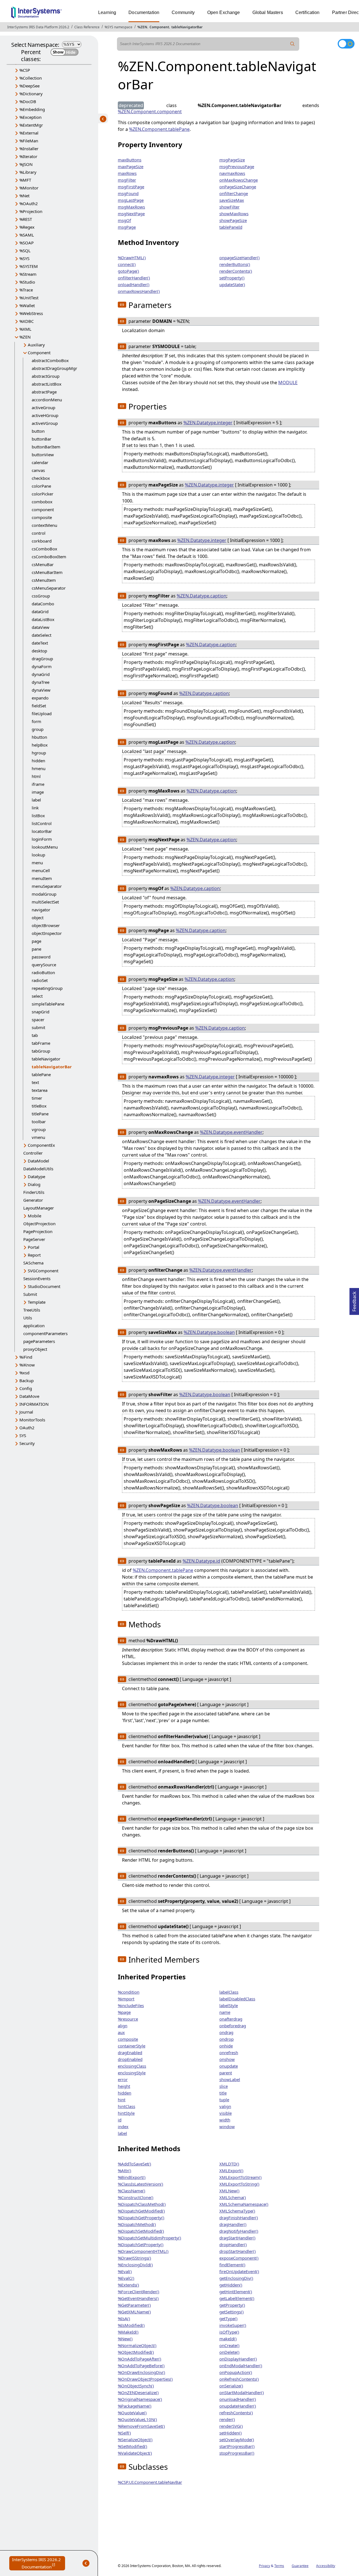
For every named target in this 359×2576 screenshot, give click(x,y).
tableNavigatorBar (187, 27)
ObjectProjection (39, 1224)
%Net (24, 196)
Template (37, 1302)
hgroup (39, 753)
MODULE (288, 383)
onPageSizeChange (238, 187)
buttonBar (42, 439)
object (38, 918)
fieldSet (39, 706)
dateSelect (42, 635)
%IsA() (124, 2318)
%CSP (25, 70)
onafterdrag (231, 2019)
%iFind (26, 1357)
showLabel (230, 2079)
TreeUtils (32, 1310)
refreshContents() (236, 2413)
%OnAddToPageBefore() (141, 2366)
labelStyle (229, 2005)
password (41, 957)
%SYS (24, 258)
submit (38, 1027)
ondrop (226, 2039)
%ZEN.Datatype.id (201, 1561)
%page (124, 2012)
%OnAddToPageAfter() (140, 2359)
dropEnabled (130, 2059)
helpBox (40, 745)
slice (224, 2086)
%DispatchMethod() (137, 2224)
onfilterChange (234, 193)
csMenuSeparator (49, 588)
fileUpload (42, 714)
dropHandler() (233, 2244)
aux (121, 2032)
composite (42, 517)
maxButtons (130, 160)
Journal (26, 1412)
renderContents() (236, 271)
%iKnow (27, 1365)
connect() (127, 264)
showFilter (229, 207)
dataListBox (43, 619)
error (123, 2079)
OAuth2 (27, 1428)
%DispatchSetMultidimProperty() (149, 2238)
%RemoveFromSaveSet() (141, 2426)
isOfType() (229, 2332)
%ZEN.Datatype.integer (208, 423)
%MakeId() (128, 2332)
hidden (38, 761)
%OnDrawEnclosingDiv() (141, 2372)
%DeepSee (29, 86)
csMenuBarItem (47, 572)
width (225, 2120)
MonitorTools (32, 1420)
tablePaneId (231, 227)
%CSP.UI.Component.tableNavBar (150, 2482)
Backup (27, 1380)
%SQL (25, 251)
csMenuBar (43, 564)
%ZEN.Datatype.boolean (209, 1332)
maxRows (127, 173)
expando (40, 698)
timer (37, 1098)
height (124, 2086)
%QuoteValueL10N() (137, 2419)
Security (27, 1443)
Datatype (36, 1176)
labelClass (229, 1992)
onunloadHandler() (238, 2399)
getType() (228, 2318)
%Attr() (125, 2170)
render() (227, 2419)
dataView (41, 627)
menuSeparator (47, 886)
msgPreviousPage (237, 166)
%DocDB (28, 101)
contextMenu (44, 525)
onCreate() (229, 2345)
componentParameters (45, 1333)
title (223, 2093)
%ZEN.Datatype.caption (202, 596)
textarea (40, 1090)
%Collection (31, 78)
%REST (26, 219)
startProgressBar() (237, 2446)
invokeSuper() (233, 2325)
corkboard (42, 541)
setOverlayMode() (237, 2440)
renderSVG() (231, 2426)
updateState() (232, 284)
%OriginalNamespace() (140, 2399)
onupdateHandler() (238, 2406)
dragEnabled (130, 2053)
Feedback (354, 1300)
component (43, 509)
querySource (44, 965)
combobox (42, 502)
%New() (125, 2339)
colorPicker (42, 494)
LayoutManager (39, 1208)
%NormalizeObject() (137, 2345)
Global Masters (268, 12)
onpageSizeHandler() (240, 258)
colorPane (41, 486)
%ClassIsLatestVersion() (141, 2184)
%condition (129, 1992)
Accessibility (326, 2566)
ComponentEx (41, 1145)
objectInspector (47, 933)
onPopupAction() (236, 2372)
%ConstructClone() (136, 2197)
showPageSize (233, 220)
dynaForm (42, 666)
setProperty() (232, 278)
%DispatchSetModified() (141, 2231)
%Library (28, 172)
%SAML (27, 235)
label (36, 800)
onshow (227, 2059)
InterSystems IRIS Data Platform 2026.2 (38, 27)
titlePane (40, 1114)
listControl (42, 823)
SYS (23, 1435)
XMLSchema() (233, 2197)
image (38, 792)
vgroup (39, 1129)
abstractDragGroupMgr (54, 368)
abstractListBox (47, 384)
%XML (25, 329)
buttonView (43, 455)
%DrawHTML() (132, 258)
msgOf (124, 220)
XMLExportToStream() (241, 2177)
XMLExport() (231, 2170)
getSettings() (232, 2312)
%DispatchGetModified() (141, 2211)
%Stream (28, 274)
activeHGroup (45, 415)
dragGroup (42, 659)
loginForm (42, 839)
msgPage (127, 227)
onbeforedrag (233, 2026)
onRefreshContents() (239, 2379)
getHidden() (231, 2285)
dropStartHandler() (238, 2251)
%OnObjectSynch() (136, 2386)
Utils (28, 1318)
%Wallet (27, 305)
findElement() (232, 2265)
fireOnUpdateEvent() (239, 2271)
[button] (122, 305)
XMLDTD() (229, 2164)
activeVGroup (45, 423)
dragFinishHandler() (239, 2218)
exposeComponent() (239, 2258)
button (38, 431)
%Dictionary (31, 94)
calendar (40, 462)
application (34, 1326)
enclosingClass (132, 2066)
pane (36, 949)
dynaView (41, 690)
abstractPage (44, 392)
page (36, 941)
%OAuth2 (29, 203)
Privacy (264, 2566)
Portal (34, 1247)
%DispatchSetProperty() (141, 2244)
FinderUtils (34, 1192)
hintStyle (126, 2113)
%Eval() (125, 2271)
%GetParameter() (134, 2305)
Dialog (34, 1184)
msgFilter (127, 180)
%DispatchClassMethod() (142, 2204)
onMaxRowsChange (239, 180)
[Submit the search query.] (293, 44)
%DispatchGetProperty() (141, 2218)
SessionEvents (37, 1278)
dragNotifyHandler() (239, 2231)
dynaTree (41, 682)
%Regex (27, 227)
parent (226, 2073)
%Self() (124, 2433)
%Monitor (29, 188)
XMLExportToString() (239, 2184)
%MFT (25, 180)
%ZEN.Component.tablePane (159, 129)
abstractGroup (46, 376)
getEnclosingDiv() (236, 2278)
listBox (38, 816)
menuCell (41, 870)
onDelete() (229, 2352)
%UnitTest (29, 298)
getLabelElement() (237, 2298)
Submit (30, 1294)
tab (35, 1035)
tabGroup (41, 1051)
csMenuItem (44, 580)
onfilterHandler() (134, 278)
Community (183, 12)
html (36, 776)
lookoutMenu (45, 847)
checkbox (41, 478)
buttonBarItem (46, 447)
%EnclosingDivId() (135, 2265)
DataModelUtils (38, 1169)
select (37, 996)
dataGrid (40, 611)
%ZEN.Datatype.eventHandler (231, 1132)
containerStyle (132, 2046)
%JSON (26, 164)
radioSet (40, 980)
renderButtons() (235, 264)
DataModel (38, 1161)
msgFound (128, 193)
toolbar (39, 1122)
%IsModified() (131, 2325)
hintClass (126, 2106)
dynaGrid (41, 674)
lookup (38, 855)
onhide (226, 2046)
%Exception (30, 117)
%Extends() (128, 2285)
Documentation (144, 12)
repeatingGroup (47, 988)
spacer (38, 1020)
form (36, 721)
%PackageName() (135, 2406)
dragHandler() (233, 2224)
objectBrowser (46, 925)
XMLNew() (229, 2191)
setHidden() (231, 2433)
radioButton (43, 972)
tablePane (41, 1074)
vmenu (38, 1137)
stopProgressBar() (237, 2453)
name (225, 2012)
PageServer (34, 1239)
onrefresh (229, 2053)
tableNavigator (46, 1059)
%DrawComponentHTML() (143, 2251)
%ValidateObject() (135, 2453)
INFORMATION (34, 1404)
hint (122, 2100)
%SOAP (27, 243)
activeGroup (43, 407)
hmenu (39, 768)
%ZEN (142, 27)
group (38, 729)
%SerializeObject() (135, 2440)
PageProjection (38, 1231)
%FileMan (29, 141)
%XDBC (27, 321)
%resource (128, 2019)
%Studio (27, 282)
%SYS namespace (118, 27)
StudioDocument (44, 1286)
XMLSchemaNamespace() (244, 2204)
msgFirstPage (131, 187)
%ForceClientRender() (139, 2292)
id (120, 2120)
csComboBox (44, 549)
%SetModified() (133, 2446)
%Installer (29, 149)
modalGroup (44, 894)
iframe (38, 784)
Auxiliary (36, 345)
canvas (38, 470)
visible (225, 2113)
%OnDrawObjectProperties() (145, 2379)
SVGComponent (43, 1271)
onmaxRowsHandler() (139, 291)
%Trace (26, 290)
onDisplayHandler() (238, 2359)
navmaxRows (232, 173)
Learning (107, 12)
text (35, 1082)
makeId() (228, 2339)
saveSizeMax (232, 200)
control (39, 533)
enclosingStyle (132, 2073)
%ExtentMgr (31, 125)
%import (126, 1999)
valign (225, 2106)
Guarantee (300, 2566)
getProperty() (232, 2305)
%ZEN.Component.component (150, 112)
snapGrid (41, 1012)
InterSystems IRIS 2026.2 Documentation (39, 2564)
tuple (224, 2100)
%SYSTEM (29, 266)
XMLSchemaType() (237, 2211)
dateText (40, 643)
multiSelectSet (45, 902)
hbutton (39, 737)
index (123, 2126)
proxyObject (35, 1349)
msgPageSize (232, 160)
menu (37, 863)
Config (26, 1388)
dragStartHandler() (237, 2238)
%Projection (31, 211)
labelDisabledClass (237, 1999)
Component (159, 27)
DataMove (29, 1396)
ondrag (226, 2032)
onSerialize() (231, 2386)
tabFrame (41, 1043)
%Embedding (32, 109)
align (123, 2026)
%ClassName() (132, 2191)
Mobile (34, 1216)
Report (34, 1255)
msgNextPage (131, 214)
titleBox (39, 1106)
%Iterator (28, 156)
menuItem (42, 878)
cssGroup (41, 596)
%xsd (24, 1373)
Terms (279, 2566)
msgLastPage (131, 200)
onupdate (229, 2066)
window (227, 2126)
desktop (39, 651)
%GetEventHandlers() (138, 2298)
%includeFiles (131, 2005)
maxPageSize (131, 166)
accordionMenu (47, 400)
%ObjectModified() (136, 2352)
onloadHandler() (134, 284)
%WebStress (31, 313)
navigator (41, 910)
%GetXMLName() (134, 2312)
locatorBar (42, 831)
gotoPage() (128, 271)
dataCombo (43, 604)
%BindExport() (132, 2177)
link (35, 808)
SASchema (33, 1263)
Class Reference (87, 27)
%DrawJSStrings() (134, 2258)
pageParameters (39, 1341)
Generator (33, 1200)
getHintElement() (236, 2292)
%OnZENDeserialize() (138, 2392)
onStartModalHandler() (242, 2392)
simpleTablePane (48, 1004)
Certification (308, 12)
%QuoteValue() (132, 2413)
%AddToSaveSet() (134, 2164)
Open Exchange (224, 12)
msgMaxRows (131, 207)
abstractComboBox (50, 360)
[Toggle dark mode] (346, 44)
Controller (33, 1153)
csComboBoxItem (49, 557)
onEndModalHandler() (241, 2366)
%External (29, 133)
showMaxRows (234, 214)
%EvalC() (126, 2278)
